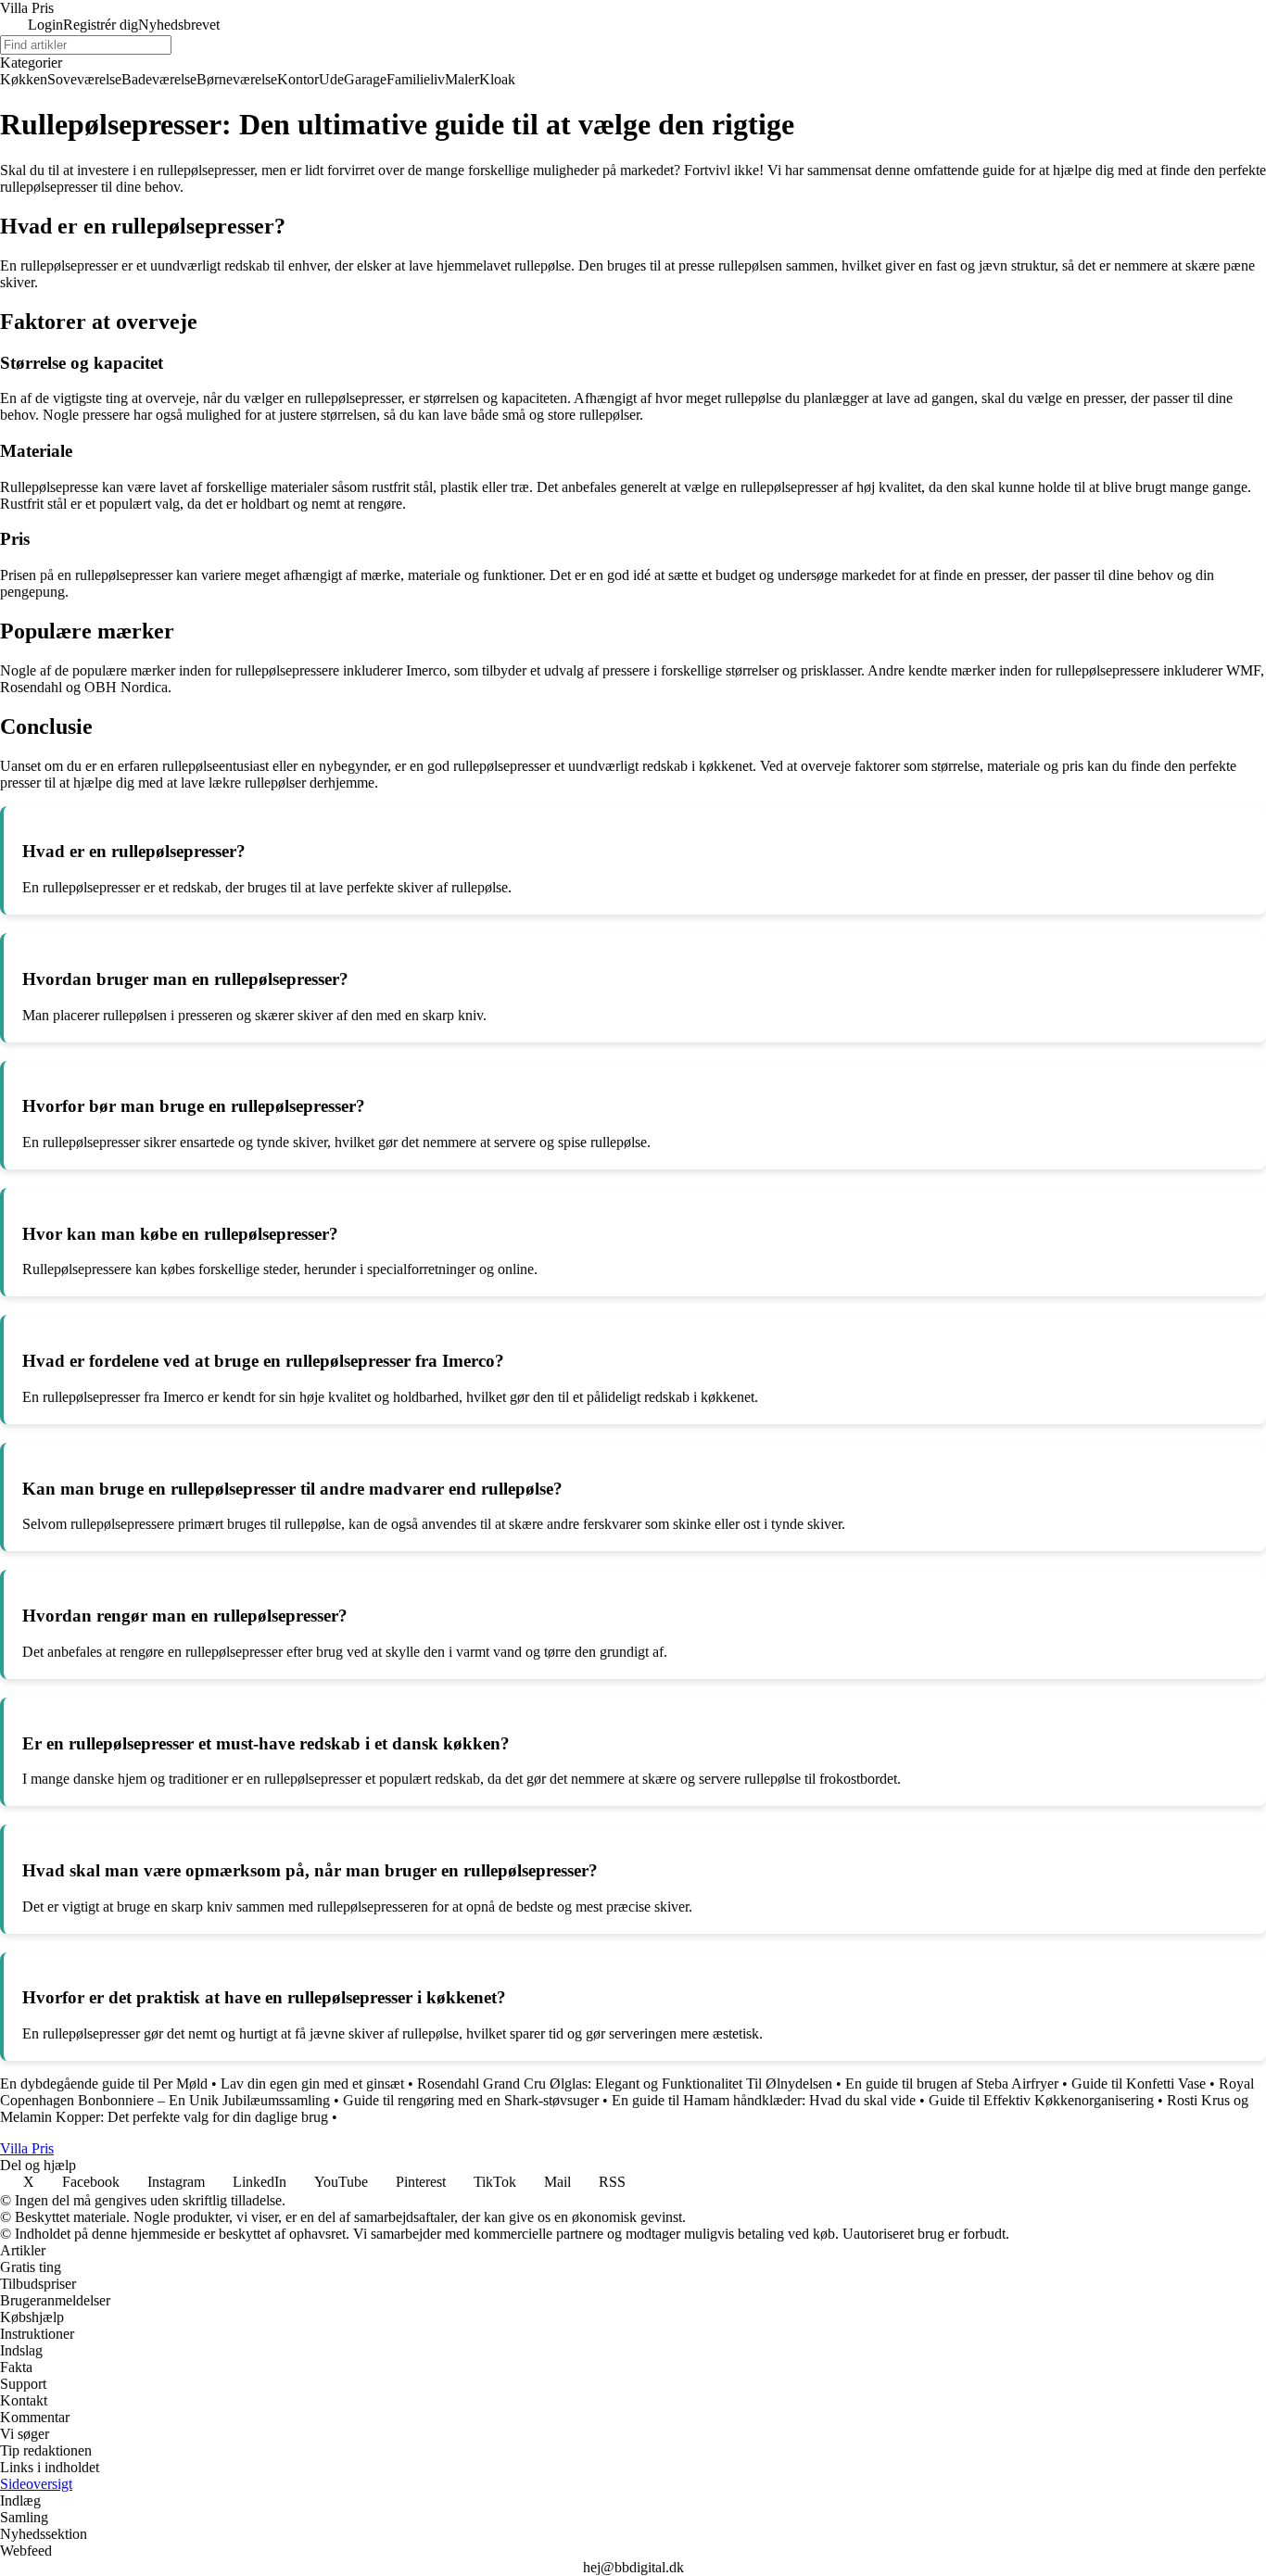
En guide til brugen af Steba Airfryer (952, 2084)
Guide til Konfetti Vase (1139, 2084)
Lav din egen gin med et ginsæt (312, 2084)
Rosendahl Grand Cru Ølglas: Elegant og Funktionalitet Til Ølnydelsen (625, 2084)
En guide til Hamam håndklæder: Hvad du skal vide (764, 2100)
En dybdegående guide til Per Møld (104, 2084)
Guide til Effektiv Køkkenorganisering (1041, 2100)
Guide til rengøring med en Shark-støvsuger (471, 2100)
